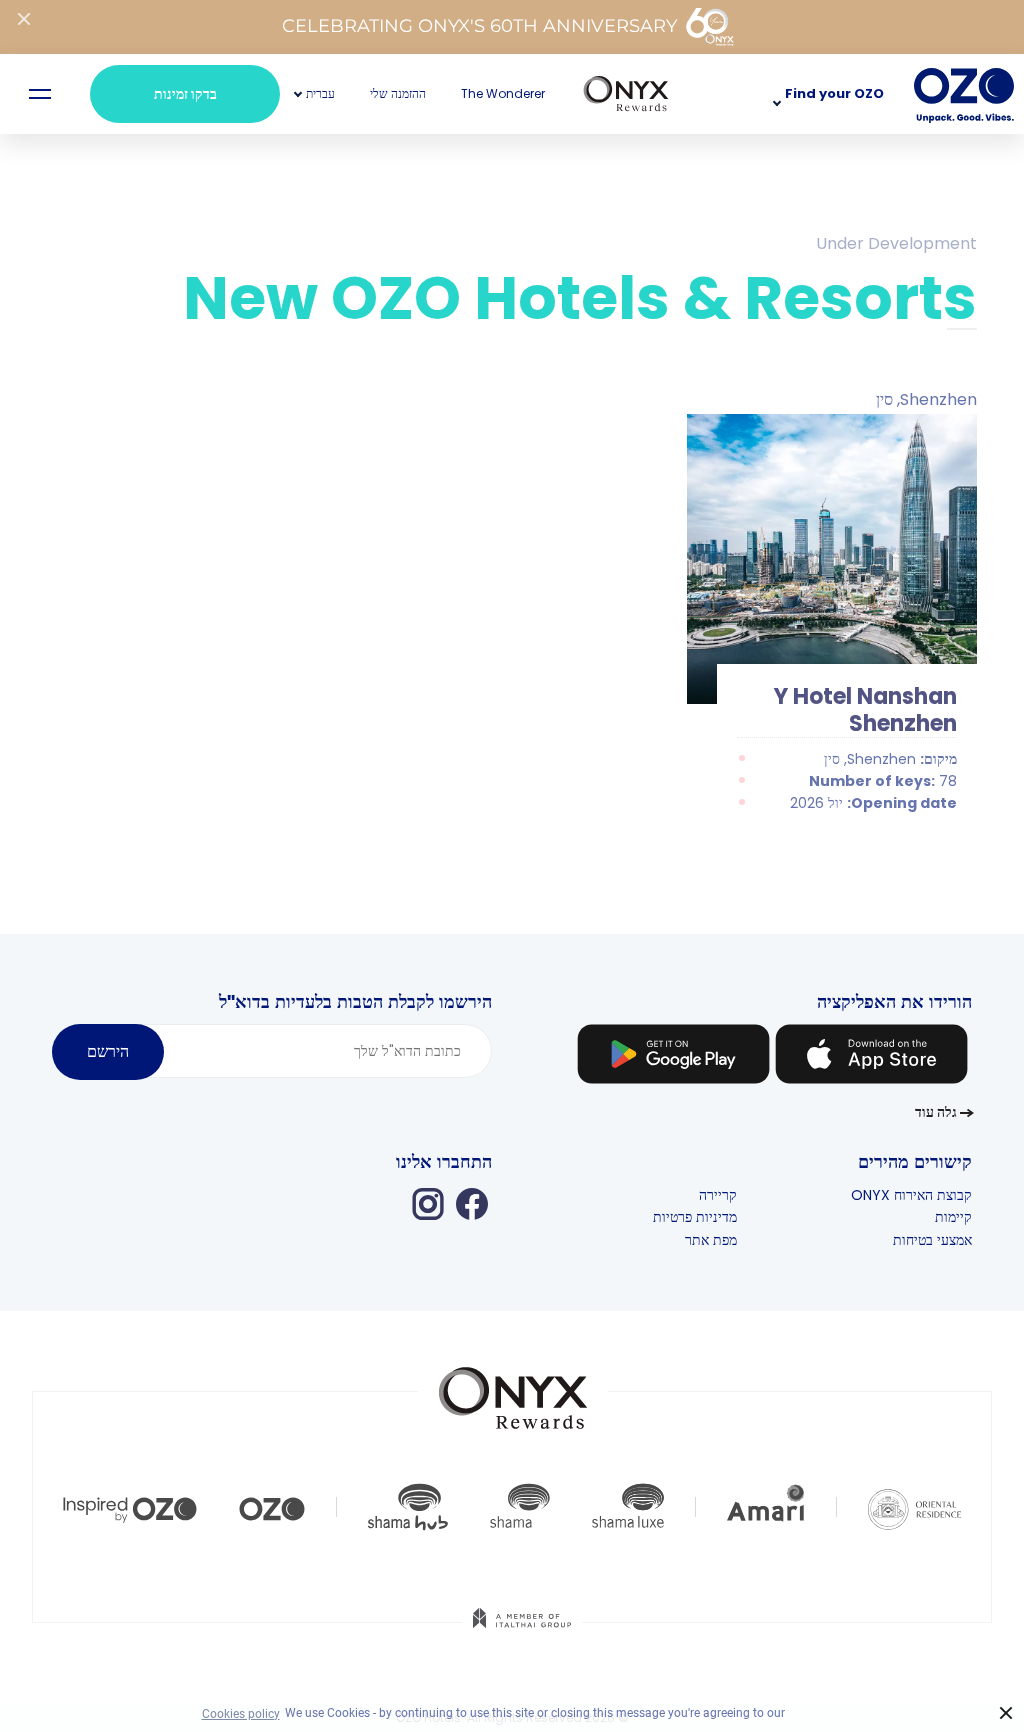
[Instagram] (428, 1203)
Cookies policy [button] (241, 1714)
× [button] (1006, 1713)
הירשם (108, 1051)
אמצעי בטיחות (932, 1240)
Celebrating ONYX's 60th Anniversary (479, 26)
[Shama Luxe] (628, 1507)
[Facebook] (472, 1203)
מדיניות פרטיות (695, 1217)
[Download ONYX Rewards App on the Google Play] (673, 1057)
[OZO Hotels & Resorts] (964, 94)
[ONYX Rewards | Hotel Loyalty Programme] (513, 1389)
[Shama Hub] (408, 1507)
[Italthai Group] (522, 1632)
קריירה (718, 1195)
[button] (320, 93)
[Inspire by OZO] (130, 1507)
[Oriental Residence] (914, 1507)
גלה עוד (936, 1112)
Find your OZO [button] (834, 93)
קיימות (953, 1217)
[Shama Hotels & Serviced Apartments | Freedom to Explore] (520, 1507)
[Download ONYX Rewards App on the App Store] (871, 1057)
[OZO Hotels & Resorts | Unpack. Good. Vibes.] (272, 1507)
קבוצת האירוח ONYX (911, 1195)
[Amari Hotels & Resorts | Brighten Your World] (766, 1507)
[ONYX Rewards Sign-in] (626, 94)
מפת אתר (711, 1240)
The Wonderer (503, 93)
